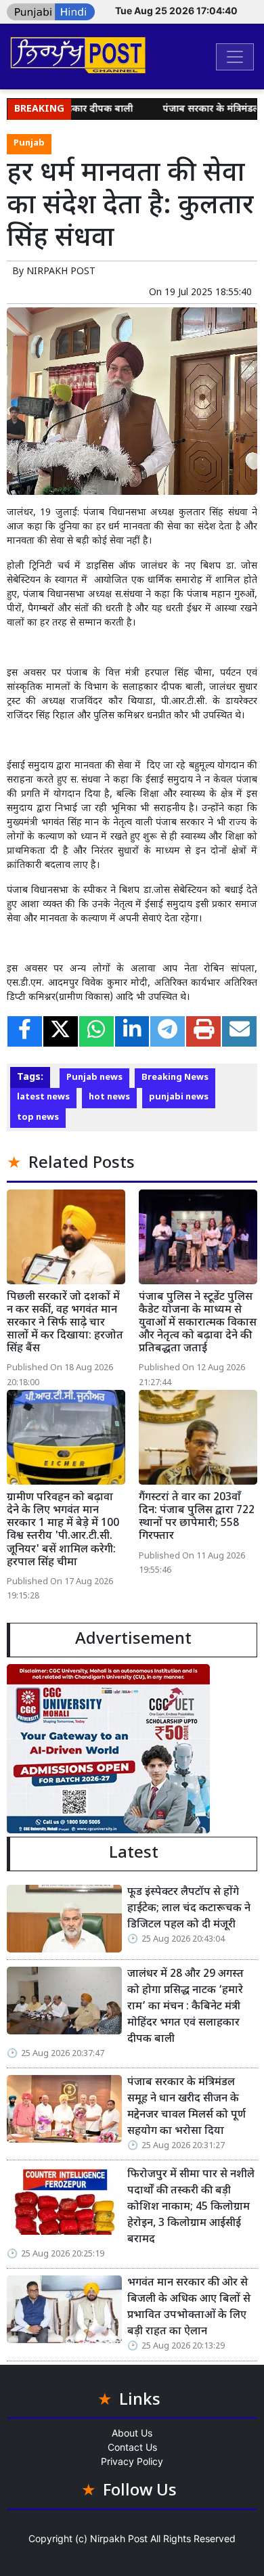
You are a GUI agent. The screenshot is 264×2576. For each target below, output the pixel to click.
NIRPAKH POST (61, 272)
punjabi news (179, 1097)
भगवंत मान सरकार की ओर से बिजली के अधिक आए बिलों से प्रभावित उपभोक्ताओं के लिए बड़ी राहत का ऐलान (189, 2308)
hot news (109, 1097)
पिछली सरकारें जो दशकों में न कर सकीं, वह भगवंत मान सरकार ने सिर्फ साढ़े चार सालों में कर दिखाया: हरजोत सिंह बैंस (65, 1324)
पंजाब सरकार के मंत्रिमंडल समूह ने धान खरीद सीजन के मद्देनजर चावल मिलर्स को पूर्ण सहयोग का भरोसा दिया (186, 2107)
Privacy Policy (132, 2461)
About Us (132, 2433)
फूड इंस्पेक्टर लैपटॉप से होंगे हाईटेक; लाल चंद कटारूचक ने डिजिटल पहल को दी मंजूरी (189, 1909)
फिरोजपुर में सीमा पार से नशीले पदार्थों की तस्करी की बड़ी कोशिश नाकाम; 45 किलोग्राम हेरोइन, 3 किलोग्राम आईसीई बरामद (191, 2207)
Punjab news (94, 1078)
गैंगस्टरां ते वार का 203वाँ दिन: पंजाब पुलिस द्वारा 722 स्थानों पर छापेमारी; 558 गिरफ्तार (197, 1518)
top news (38, 1118)
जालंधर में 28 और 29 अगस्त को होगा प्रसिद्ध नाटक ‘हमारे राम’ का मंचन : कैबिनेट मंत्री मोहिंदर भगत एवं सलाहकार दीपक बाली (185, 2007)
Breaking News (175, 1078)
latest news (43, 1097)
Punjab (29, 144)
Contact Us (132, 2447)
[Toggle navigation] (235, 57)
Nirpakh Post (119, 2538)
